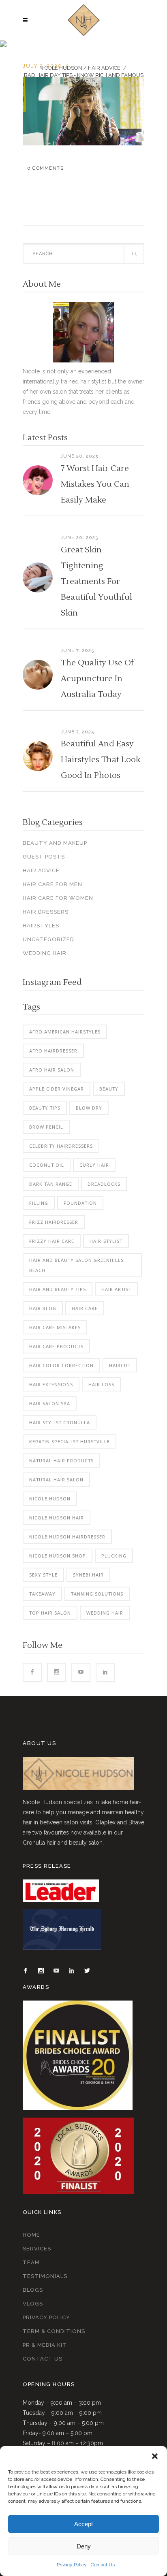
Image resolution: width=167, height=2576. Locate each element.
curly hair (94, 1165)
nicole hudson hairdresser (67, 1537)
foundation (80, 1203)
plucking (114, 1556)
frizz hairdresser (54, 1222)
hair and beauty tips (58, 1289)
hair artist (116, 1289)
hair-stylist (106, 1241)
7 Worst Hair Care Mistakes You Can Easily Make (95, 484)
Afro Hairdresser (53, 1051)
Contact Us (103, 2565)
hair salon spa (50, 1403)
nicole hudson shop (58, 1556)
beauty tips (45, 1108)
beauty (109, 1089)
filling (39, 1203)
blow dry (89, 1108)
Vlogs (33, 2304)
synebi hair (88, 1575)
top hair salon (50, 1613)
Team (31, 2262)
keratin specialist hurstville (70, 1441)
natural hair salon (56, 1480)
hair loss (101, 1384)
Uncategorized (48, 939)
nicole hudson (50, 1499)
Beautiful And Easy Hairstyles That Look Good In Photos (101, 760)
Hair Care (85, 1308)
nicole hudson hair (57, 1518)
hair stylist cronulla (60, 1422)
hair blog (43, 1308)
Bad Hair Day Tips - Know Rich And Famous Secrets (84, 78)
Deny (84, 2546)
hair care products (56, 1346)
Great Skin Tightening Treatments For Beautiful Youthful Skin (96, 582)
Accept (83, 2524)
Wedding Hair (45, 953)
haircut (120, 1365)
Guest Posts (44, 857)
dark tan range (51, 1184)
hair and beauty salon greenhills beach (76, 1265)
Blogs (33, 2290)
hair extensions (51, 1384)
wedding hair (105, 1613)
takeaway (42, 1594)
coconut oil (47, 1165)
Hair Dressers (46, 912)
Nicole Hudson (61, 68)
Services (37, 2249)
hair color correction (61, 1365)
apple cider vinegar (57, 1089)
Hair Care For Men (52, 884)
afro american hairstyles (65, 1032)
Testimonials (45, 2276)
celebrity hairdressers (61, 1146)
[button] (155, 2456)
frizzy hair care (52, 1241)
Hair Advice (104, 68)
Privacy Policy (72, 2565)
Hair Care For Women (58, 898)
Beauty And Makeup (55, 843)
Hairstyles (41, 926)
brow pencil (46, 1127)
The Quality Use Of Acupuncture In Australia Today (97, 679)
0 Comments (46, 168)
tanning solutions (97, 1594)
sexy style (43, 1575)
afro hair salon (52, 1070)
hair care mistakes (55, 1327)
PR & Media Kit (45, 2345)
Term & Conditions (54, 2331)
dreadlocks (104, 1184)
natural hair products (61, 1461)
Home (31, 2235)
